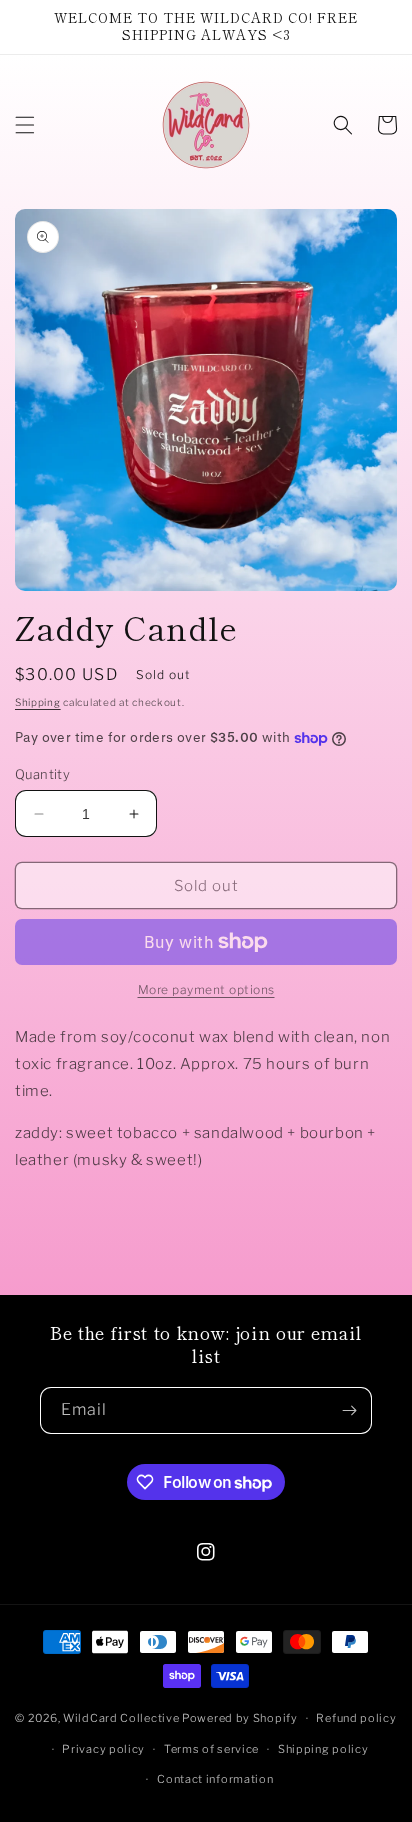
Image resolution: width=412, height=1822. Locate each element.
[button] (25, 125)
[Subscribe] (349, 1410)
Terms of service (211, 1749)
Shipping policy (323, 1749)
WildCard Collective (121, 1718)
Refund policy (356, 1718)
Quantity (42, 774)
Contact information (215, 1779)
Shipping (38, 702)
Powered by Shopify (240, 1718)
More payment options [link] (206, 989)
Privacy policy (103, 1749)
